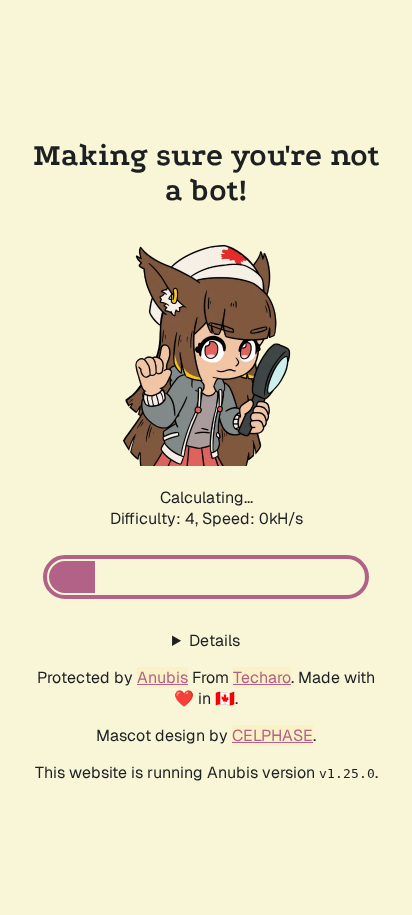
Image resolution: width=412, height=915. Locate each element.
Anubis (162, 677)
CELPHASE (272, 735)
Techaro (262, 677)
